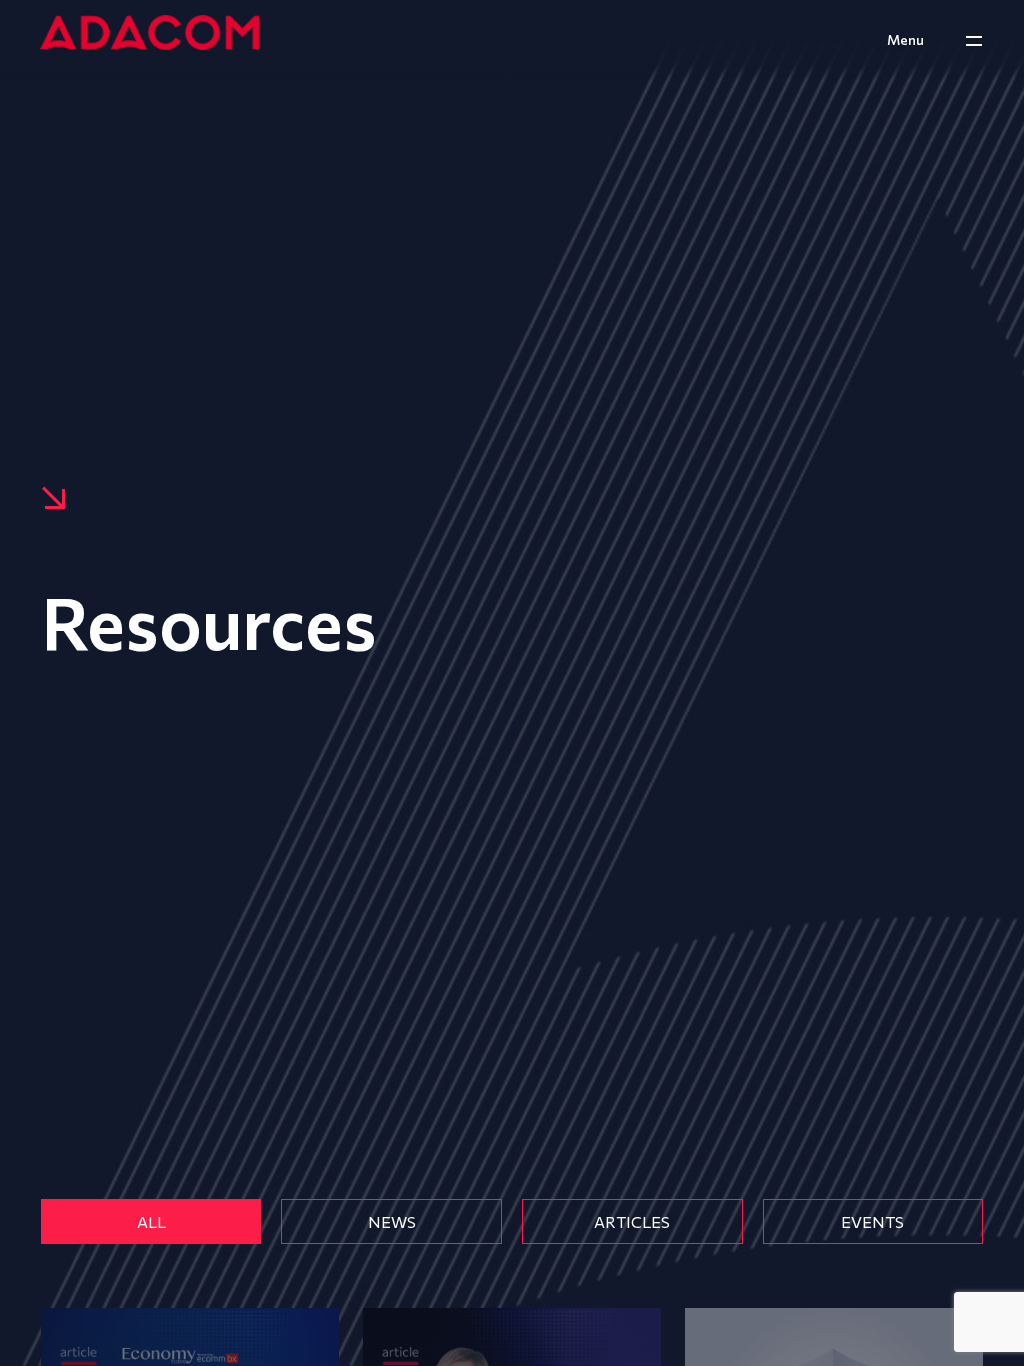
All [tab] (151, 1221)
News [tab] (392, 1221)
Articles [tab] (632, 1221)
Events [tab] (872, 1221)
